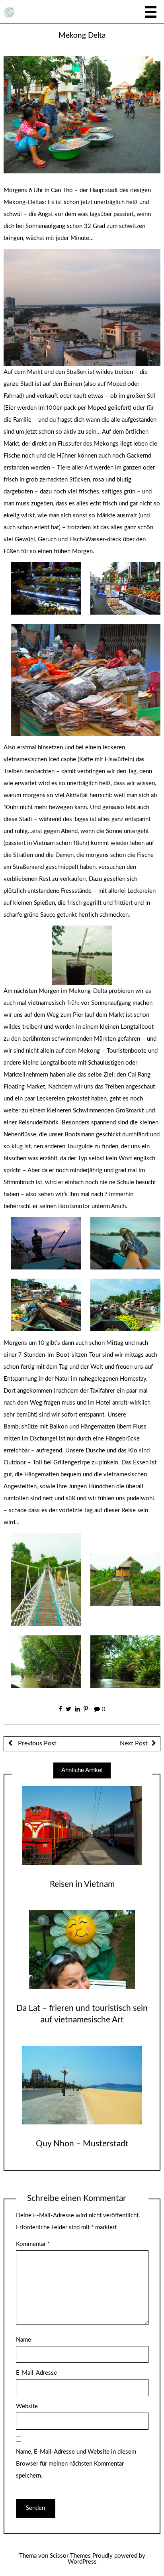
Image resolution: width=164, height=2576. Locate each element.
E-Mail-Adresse (36, 2373)
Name (23, 2340)
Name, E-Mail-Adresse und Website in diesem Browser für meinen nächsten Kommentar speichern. (76, 2464)
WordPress (82, 2562)
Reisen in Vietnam (82, 1884)
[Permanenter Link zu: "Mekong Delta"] (82, 114)
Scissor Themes (70, 2556)
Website (27, 2406)
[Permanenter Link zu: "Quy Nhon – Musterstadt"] (82, 2085)
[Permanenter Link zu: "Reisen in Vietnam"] (82, 1825)
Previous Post (36, 1743)
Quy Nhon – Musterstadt (82, 2144)
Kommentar (33, 2244)
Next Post (134, 1743)
